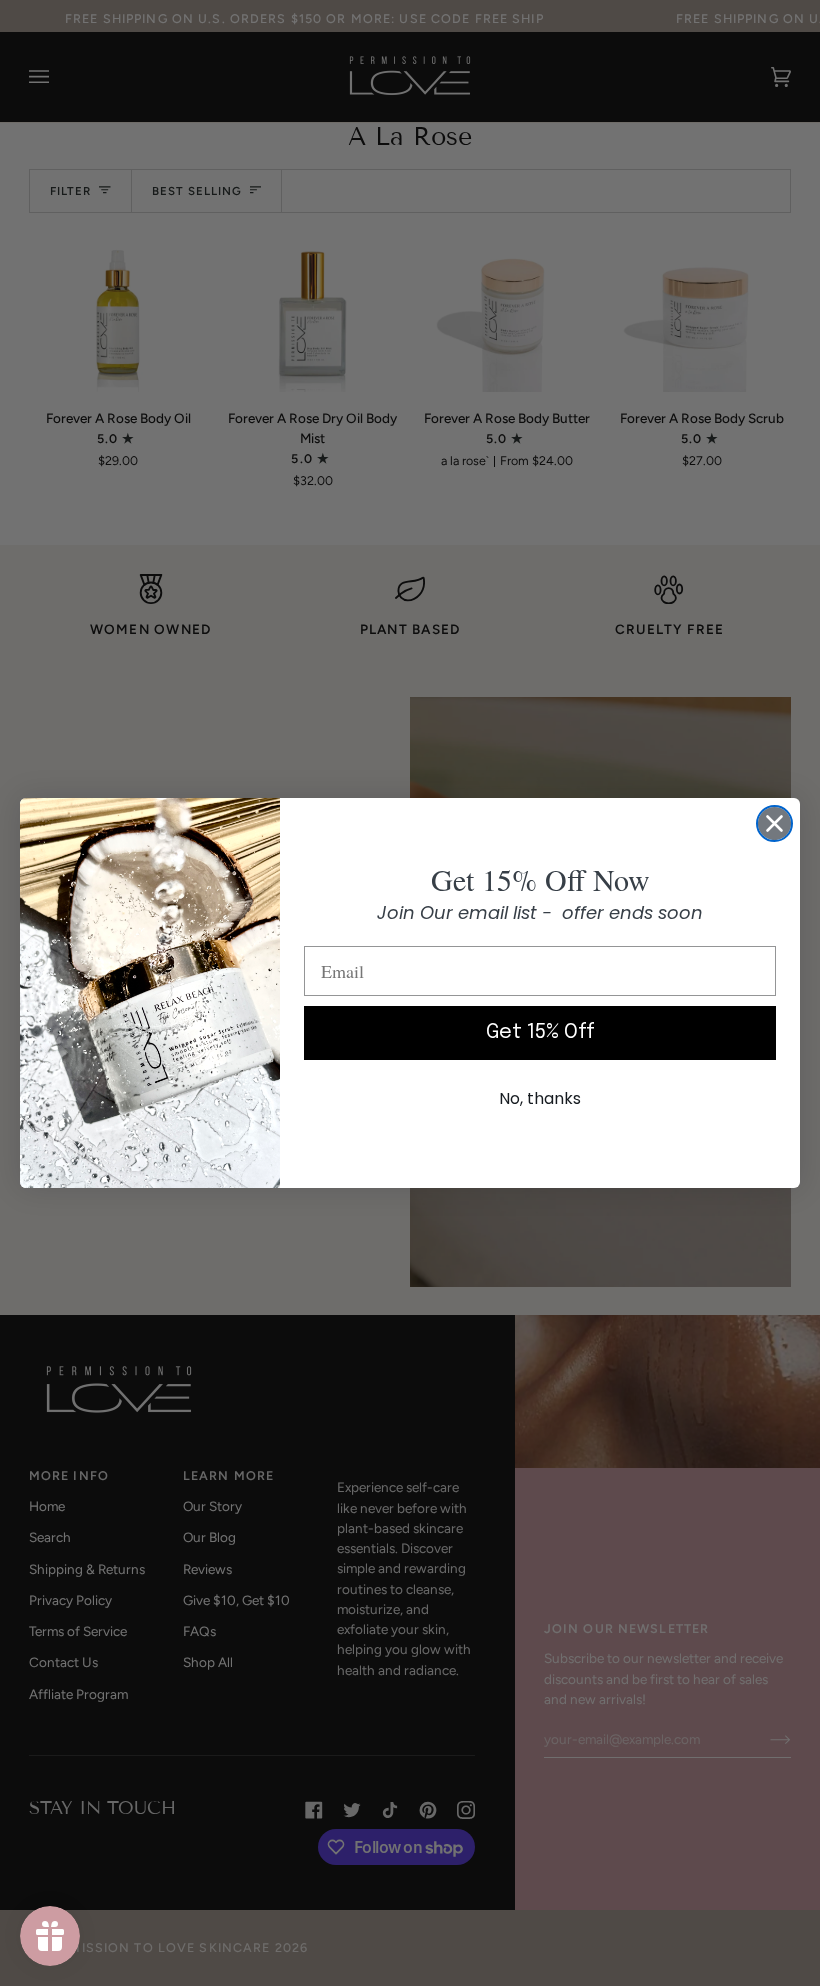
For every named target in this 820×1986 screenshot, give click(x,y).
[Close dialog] (774, 823)
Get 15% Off (540, 1032)
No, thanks (540, 1098)
